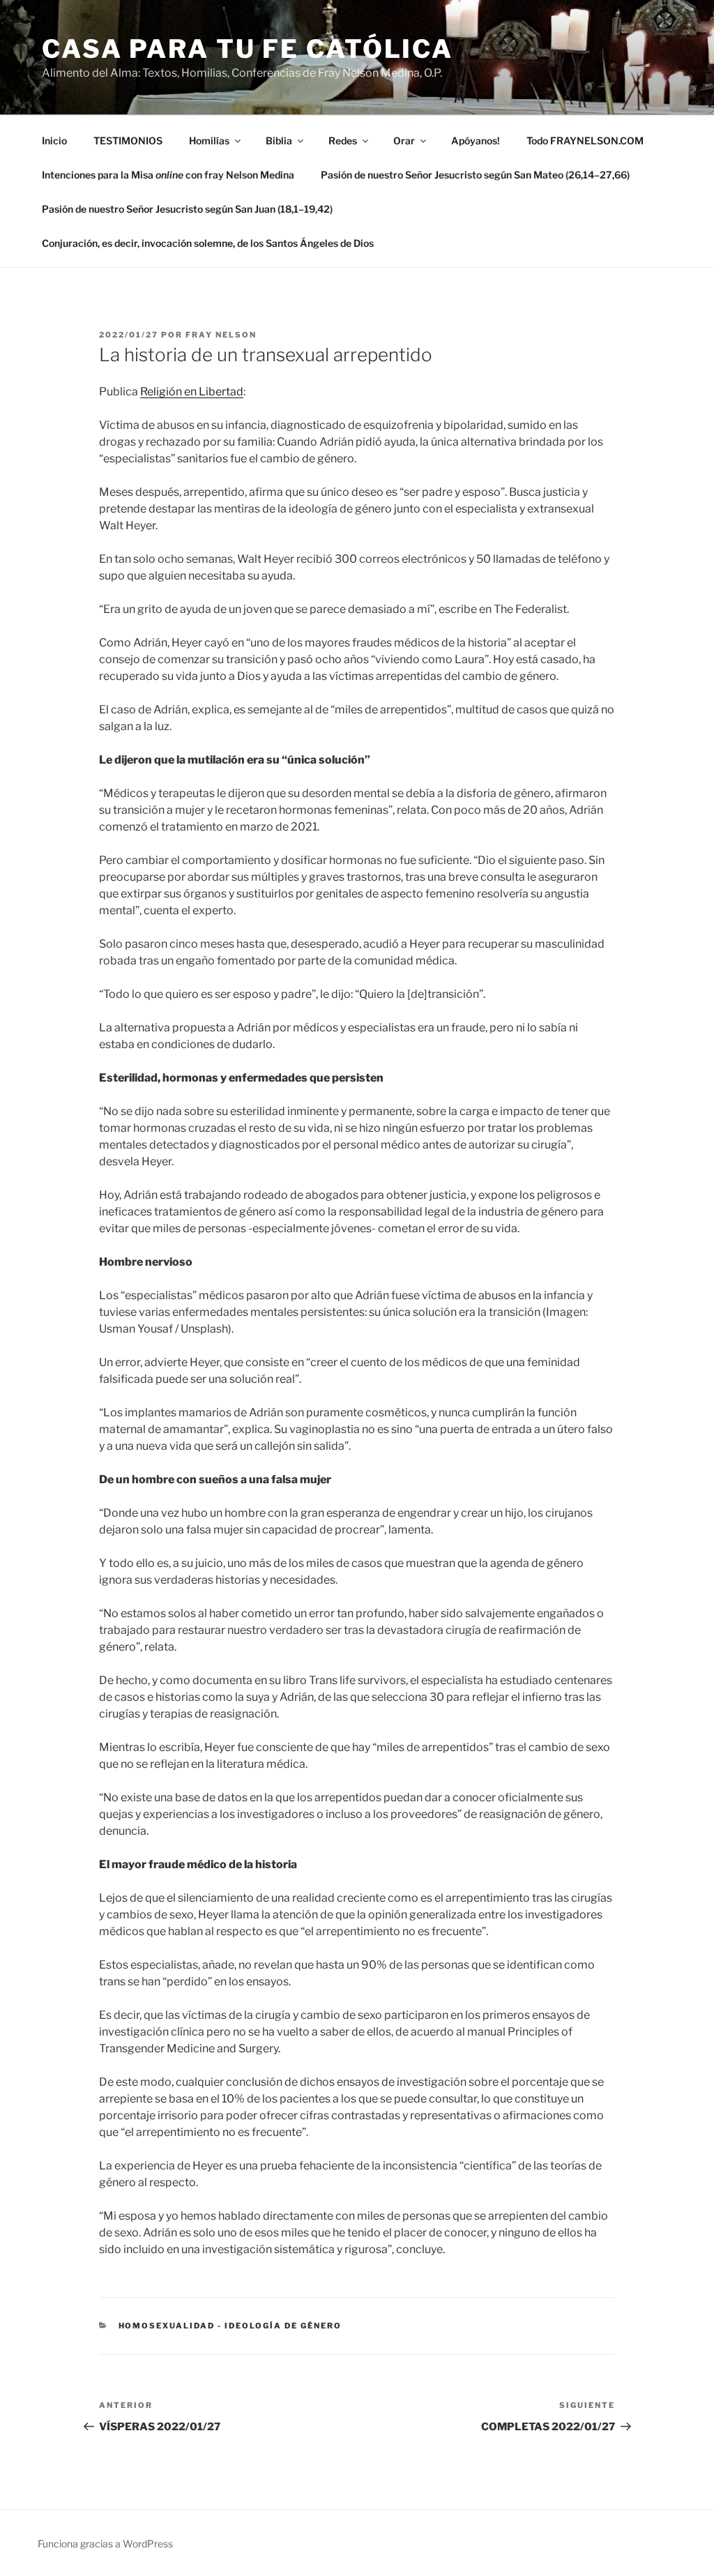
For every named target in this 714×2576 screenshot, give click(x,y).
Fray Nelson (221, 335)
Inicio (54, 141)
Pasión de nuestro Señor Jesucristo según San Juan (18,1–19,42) (187, 209)
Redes (343, 141)
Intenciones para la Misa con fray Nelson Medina (168, 175)
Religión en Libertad (192, 392)
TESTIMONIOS (128, 141)
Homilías (209, 141)
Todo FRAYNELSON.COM (585, 141)
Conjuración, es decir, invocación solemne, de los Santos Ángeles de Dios (208, 243)
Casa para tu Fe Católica (248, 49)
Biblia (279, 141)
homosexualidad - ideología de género (230, 2326)
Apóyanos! (476, 141)
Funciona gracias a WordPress (105, 2544)
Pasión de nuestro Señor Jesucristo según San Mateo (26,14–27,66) (475, 175)
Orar (404, 141)
